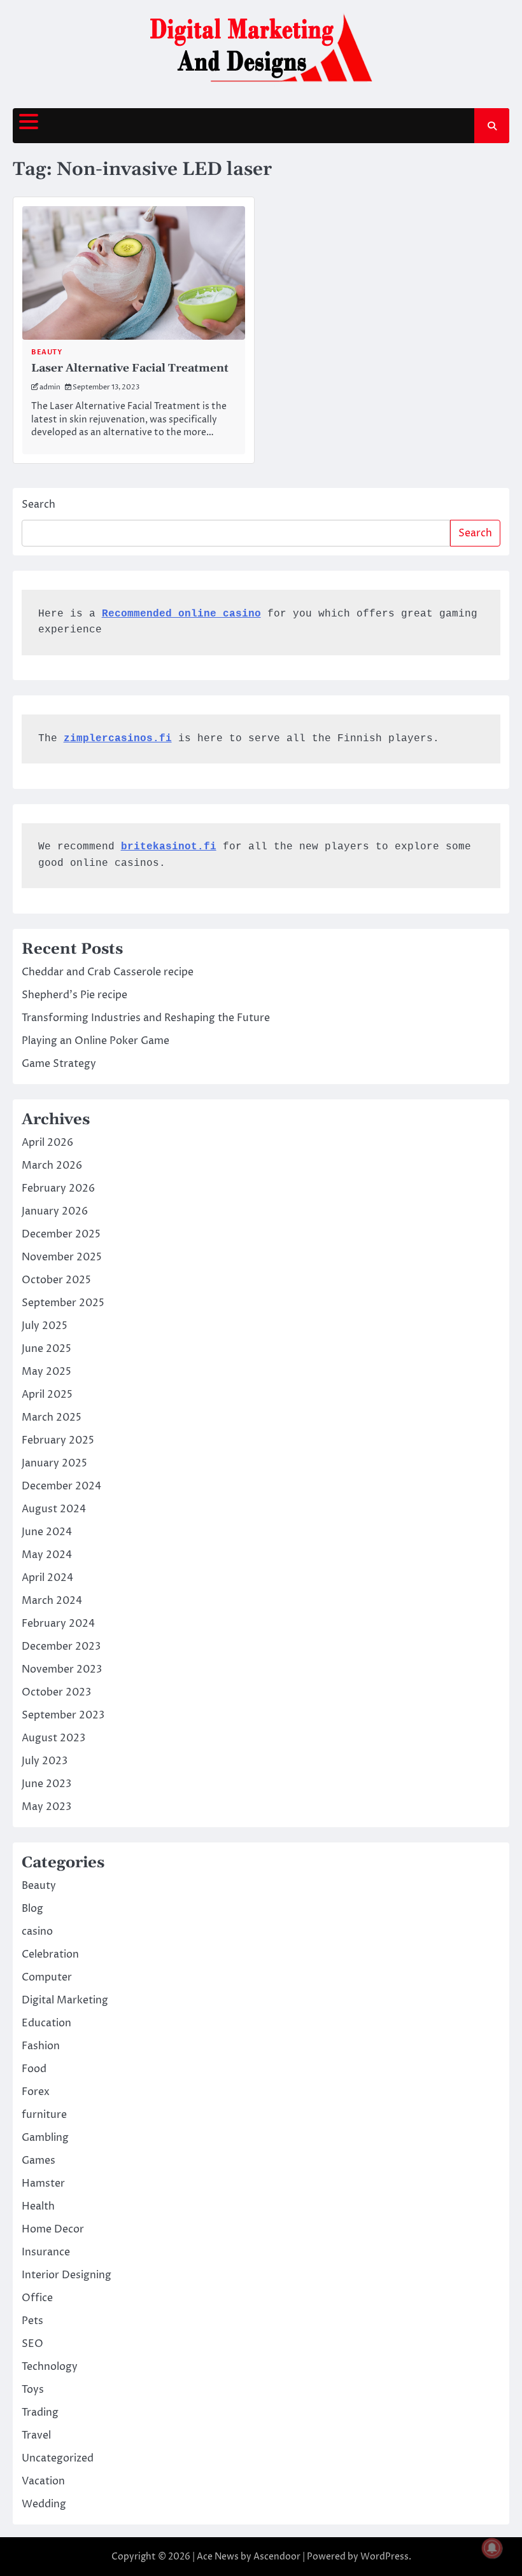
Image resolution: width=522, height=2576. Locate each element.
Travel (36, 2435)
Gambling (45, 2138)
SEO (32, 2344)
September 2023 (63, 1715)
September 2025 (63, 1303)
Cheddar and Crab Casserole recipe (108, 972)
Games (39, 2161)
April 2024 (47, 1578)
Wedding (44, 2504)
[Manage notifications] (492, 2548)
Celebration (50, 1954)
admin (50, 387)
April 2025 (47, 1395)
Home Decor (53, 2229)
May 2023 (46, 1807)
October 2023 (56, 1692)
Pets (32, 2321)
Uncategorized (58, 2458)
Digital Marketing (65, 2000)
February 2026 (58, 1188)
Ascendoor (277, 2557)
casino (37, 1932)
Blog (32, 1909)
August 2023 (53, 1738)
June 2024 (47, 1532)
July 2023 (45, 1761)
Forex (36, 2092)
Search (39, 505)
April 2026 (47, 1143)
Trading (40, 2412)
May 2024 (47, 1555)
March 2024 (52, 1601)
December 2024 (61, 1486)
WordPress (384, 2557)
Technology (50, 2367)
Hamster (43, 2183)
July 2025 (45, 1326)
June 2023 (46, 1784)
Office (37, 2298)
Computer (47, 1977)
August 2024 (54, 1509)
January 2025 (54, 1463)
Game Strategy (59, 1064)
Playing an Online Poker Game (95, 1041)
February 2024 (58, 1624)
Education (46, 2023)
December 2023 (61, 1647)
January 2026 (55, 1211)
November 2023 (62, 1669)
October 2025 (56, 1280)
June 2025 (46, 1349)
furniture (44, 2115)
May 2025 (46, 1372)
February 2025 (58, 1440)
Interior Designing (67, 2275)
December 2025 (61, 1234)
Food (34, 2069)
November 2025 (62, 1257)
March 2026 (52, 1166)
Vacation (43, 2481)
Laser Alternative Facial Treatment (130, 368)
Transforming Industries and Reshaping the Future (146, 1018)
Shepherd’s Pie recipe (74, 995)
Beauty (46, 352)
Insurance (46, 2252)
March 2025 (52, 1417)
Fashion (41, 2046)
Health (38, 2206)
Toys (33, 2390)
